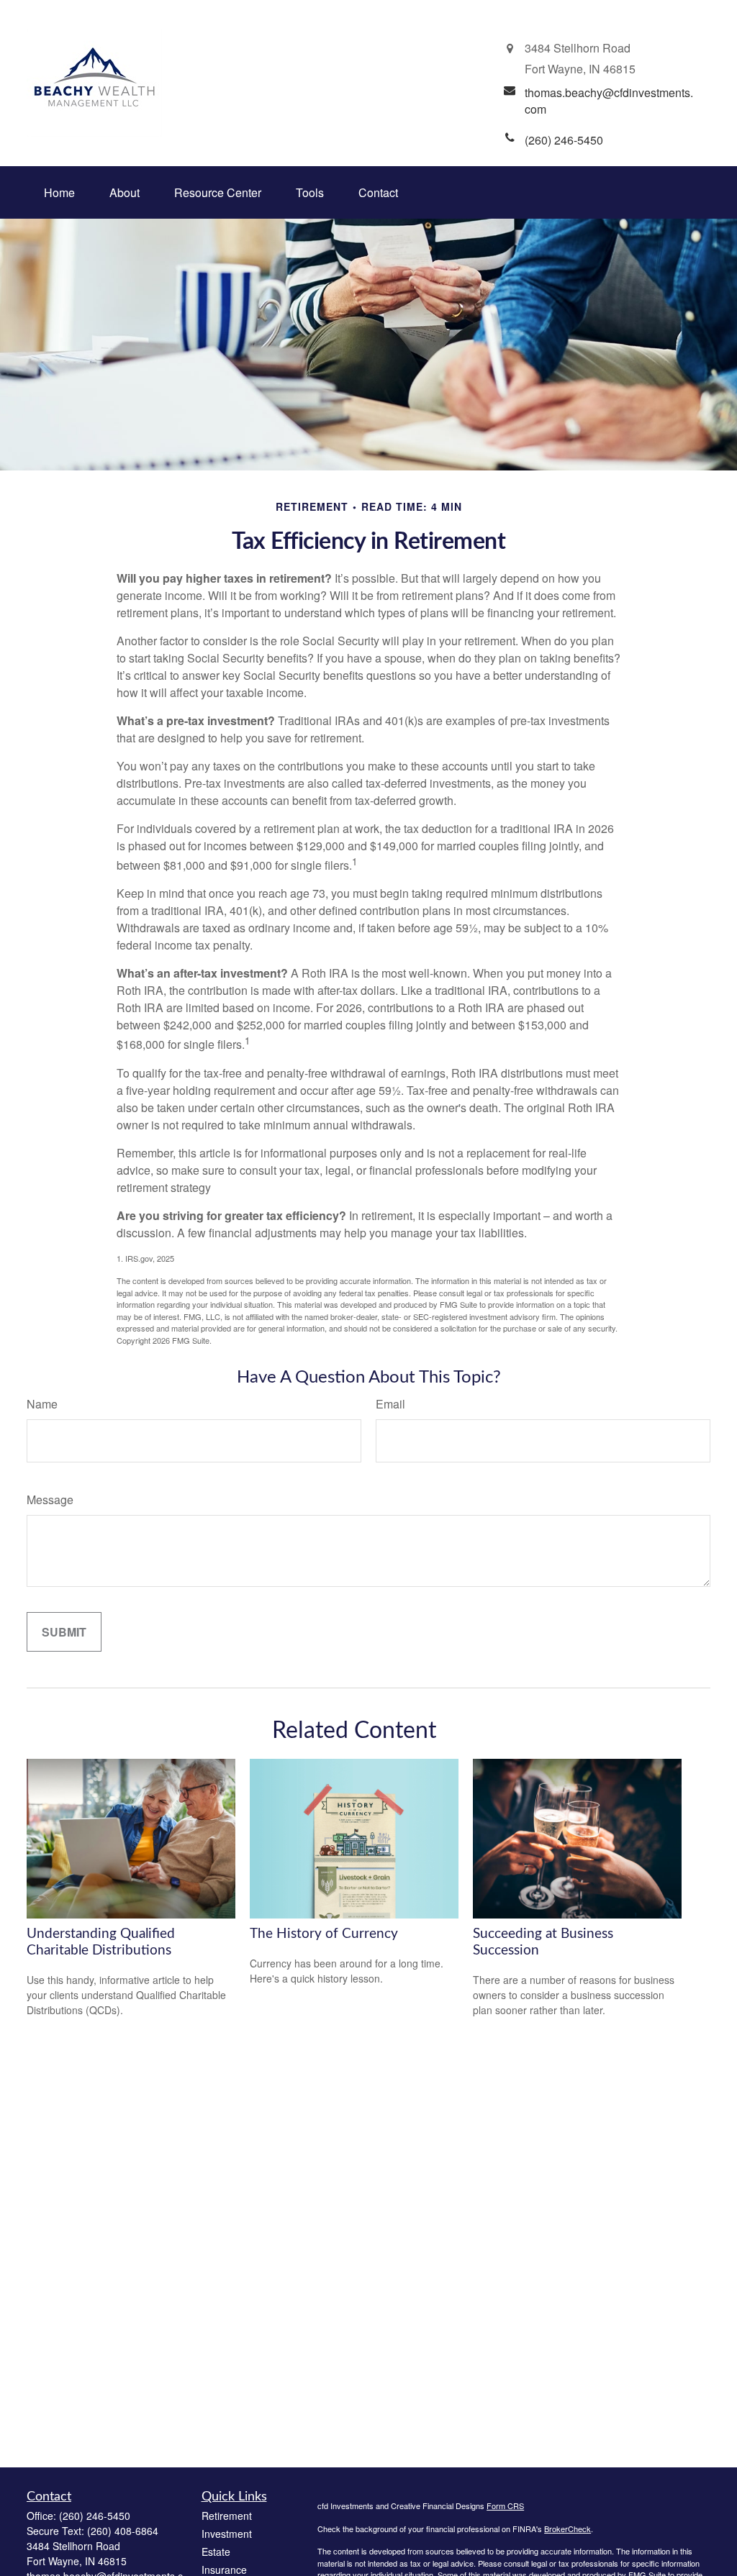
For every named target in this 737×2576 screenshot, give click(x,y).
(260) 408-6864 (123, 2531)
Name (42, 1404)
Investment (227, 2534)
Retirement (227, 2516)
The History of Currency (324, 1934)
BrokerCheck (568, 2529)
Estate (216, 2552)
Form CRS (505, 2506)
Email (390, 1404)
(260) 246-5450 (95, 2516)
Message (50, 1499)
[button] (59, 192)
